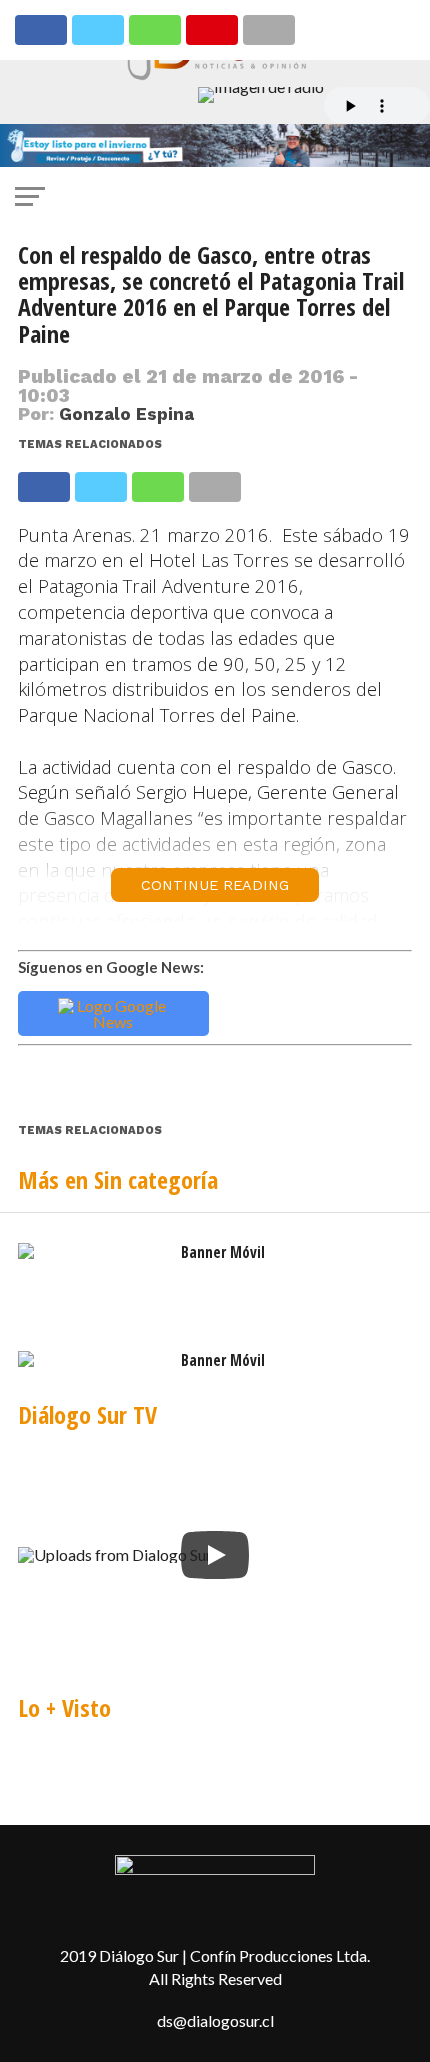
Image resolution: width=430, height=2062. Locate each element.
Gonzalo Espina (126, 414)
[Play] (215, 1555)
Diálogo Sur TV (87, 1414)
